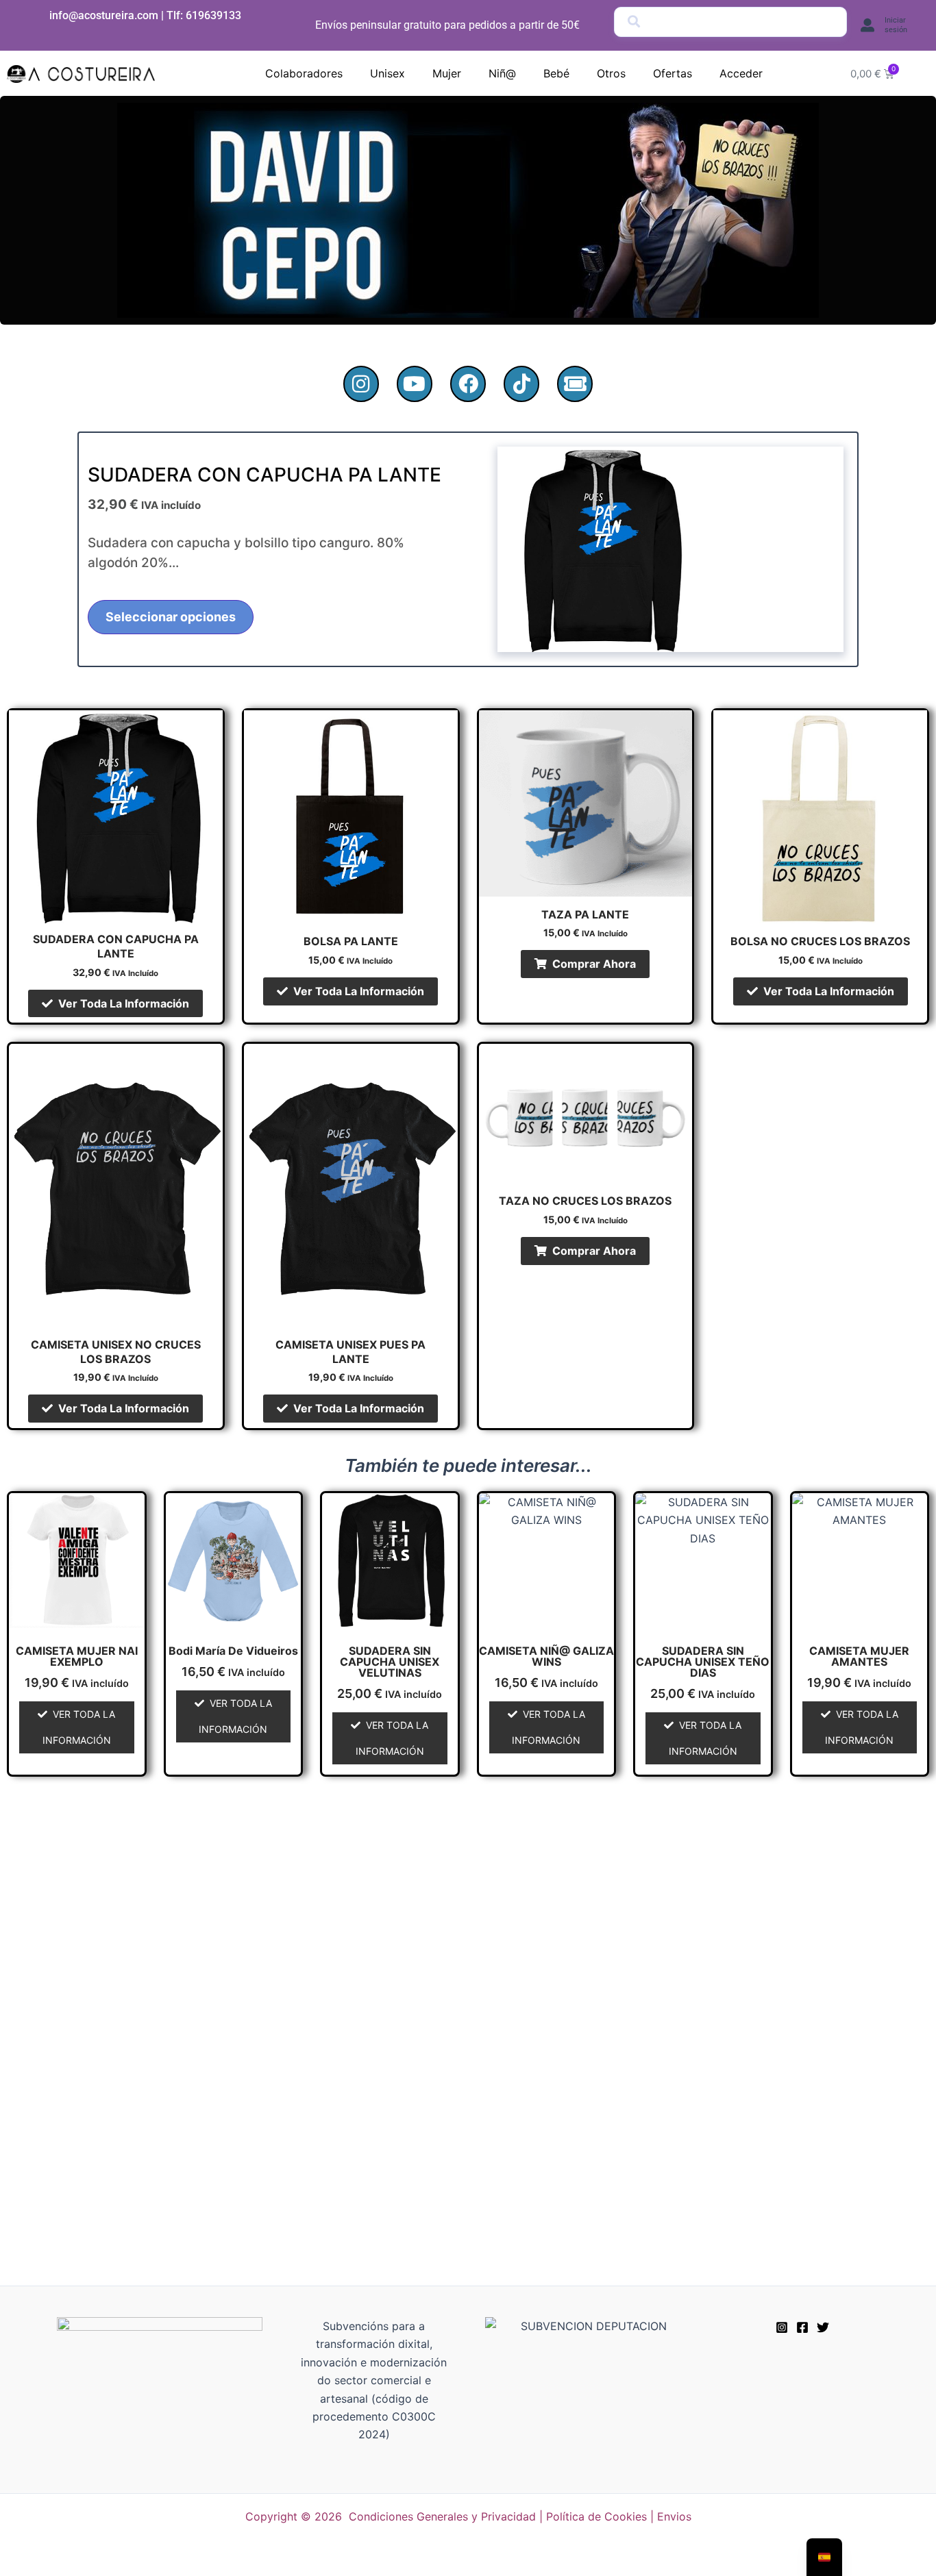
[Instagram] (782, 2327)
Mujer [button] (447, 73)
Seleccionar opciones (171, 617)
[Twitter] (823, 2327)
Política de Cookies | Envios (619, 2516)
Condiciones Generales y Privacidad (442, 2516)
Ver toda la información (124, 1003)
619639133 (213, 15)
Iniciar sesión (896, 25)
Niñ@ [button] (502, 73)
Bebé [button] (556, 73)
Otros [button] (611, 73)
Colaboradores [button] (304, 73)
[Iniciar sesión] (867, 25)
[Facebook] (802, 2327)
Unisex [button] (387, 73)
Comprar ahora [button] (594, 964)
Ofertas (673, 73)
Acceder (741, 73)
